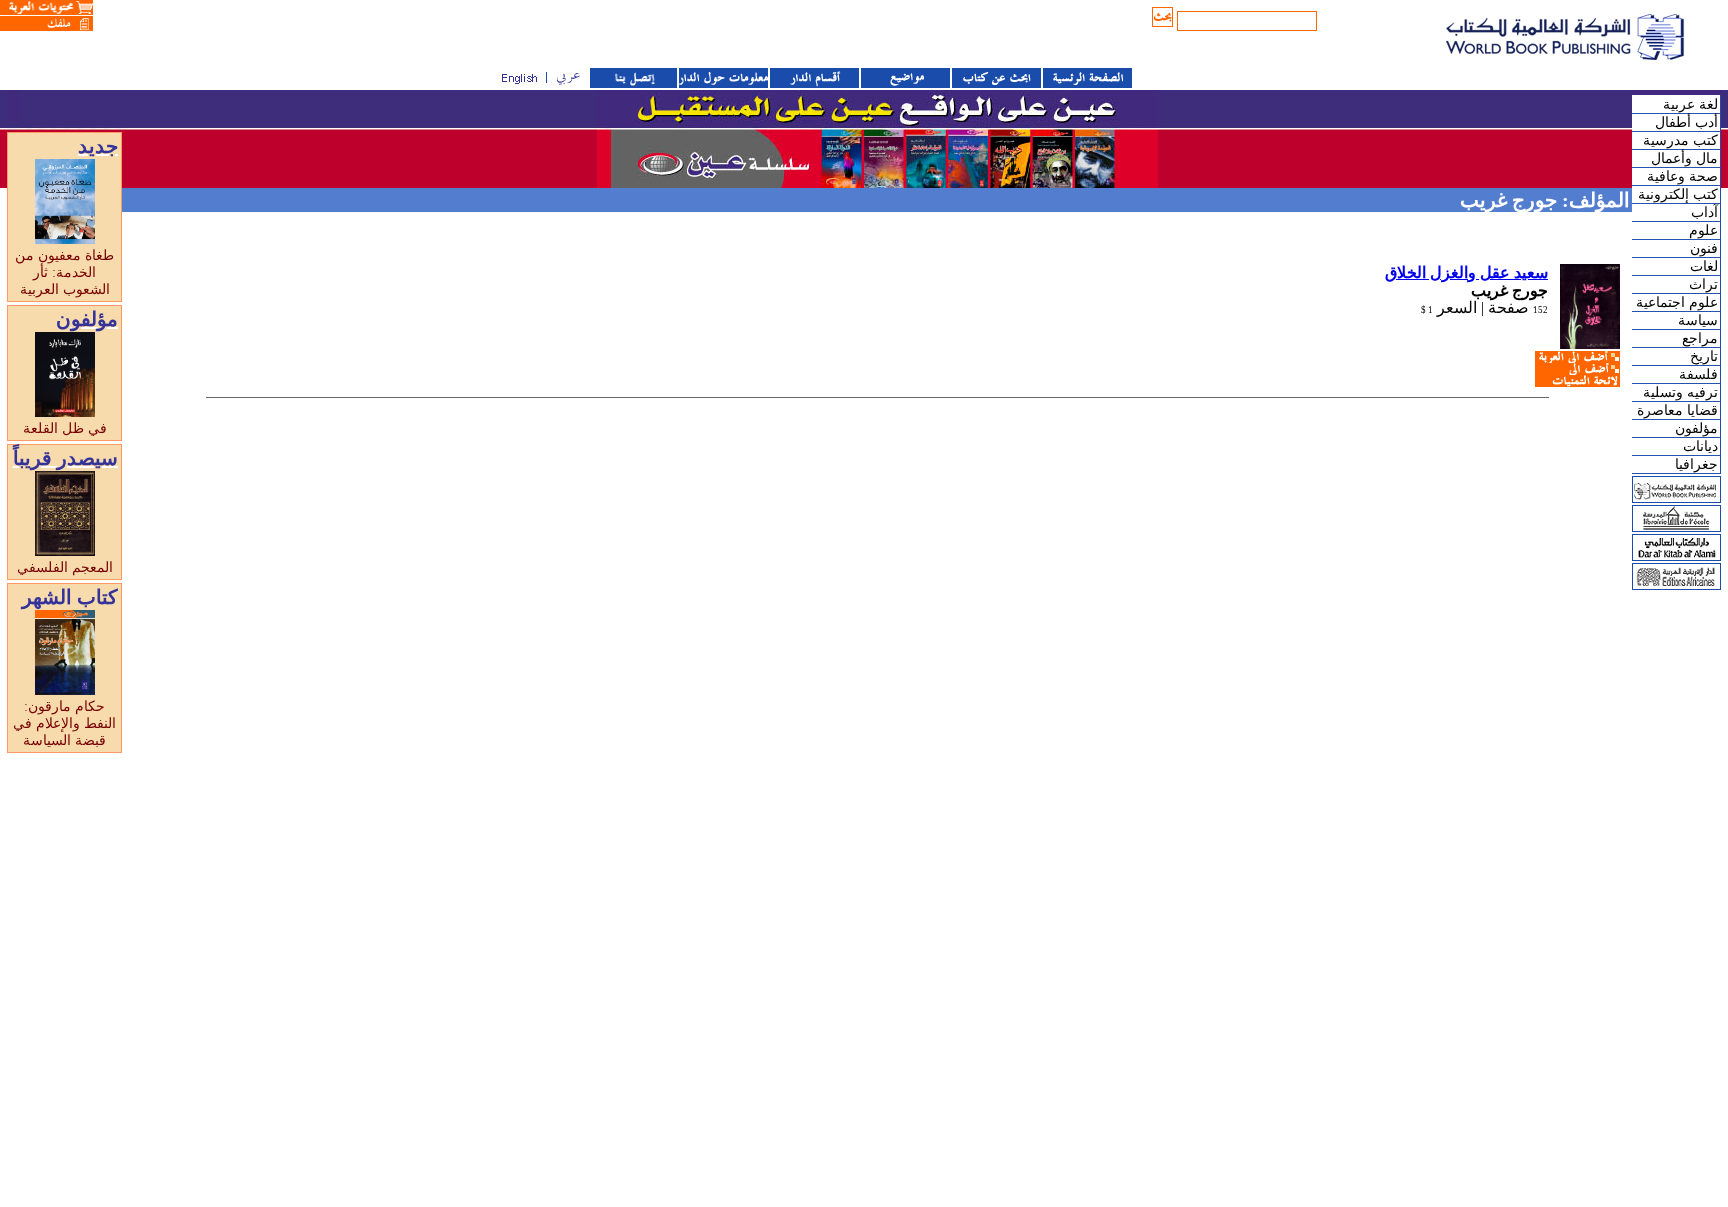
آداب (1704, 212)
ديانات (1700, 446)
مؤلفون (1696, 428)
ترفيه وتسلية (1680, 392)
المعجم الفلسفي (65, 567)
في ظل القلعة (65, 428)
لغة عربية (1690, 104)
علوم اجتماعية (1677, 302)
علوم (1703, 230)
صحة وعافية (1682, 176)
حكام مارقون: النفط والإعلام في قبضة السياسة (64, 723)
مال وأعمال (1684, 158)
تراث (1703, 284)
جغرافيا (1696, 464)
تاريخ (1704, 356)
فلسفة (1698, 374)
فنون (1704, 248)
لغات (1704, 266)
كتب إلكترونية (1678, 194)
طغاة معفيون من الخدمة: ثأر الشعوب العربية (64, 272)
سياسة (1698, 320)
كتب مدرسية (1680, 140)
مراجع (1700, 338)
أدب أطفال (1686, 122)
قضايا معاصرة (1677, 410)
